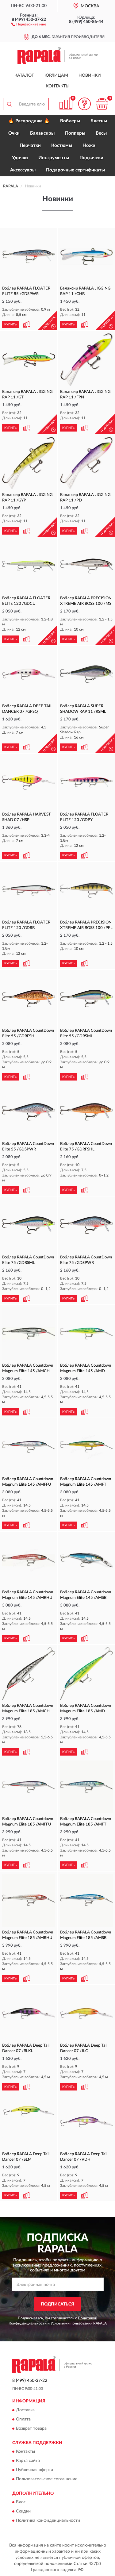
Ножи (89, 146)
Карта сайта (28, 2461)
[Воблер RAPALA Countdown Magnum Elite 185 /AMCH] (29, 1674)
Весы (101, 133)
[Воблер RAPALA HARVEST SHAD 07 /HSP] (29, 782)
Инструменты (54, 158)
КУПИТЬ (10, 324)
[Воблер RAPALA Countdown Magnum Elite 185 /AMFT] (87, 1787)
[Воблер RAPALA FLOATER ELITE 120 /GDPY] (87, 782)
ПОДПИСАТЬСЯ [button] (57, 2304)
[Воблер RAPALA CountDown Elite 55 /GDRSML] (87, 998)
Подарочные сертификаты (75, 170)
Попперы (75, 133)
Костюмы (62, 146)
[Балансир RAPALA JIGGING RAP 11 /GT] (29, 360)
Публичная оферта (34, 2470)
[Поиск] (9, 104)
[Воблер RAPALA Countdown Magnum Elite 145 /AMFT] (87, 1447)
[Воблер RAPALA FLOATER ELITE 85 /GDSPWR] (29, 257)
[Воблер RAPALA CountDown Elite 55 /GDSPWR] (29, 1112)
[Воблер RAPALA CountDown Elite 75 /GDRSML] (29, 1225)
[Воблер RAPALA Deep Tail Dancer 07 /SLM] (29, 2122)
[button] (29, 24)
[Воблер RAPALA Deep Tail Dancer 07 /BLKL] (29, 2014)
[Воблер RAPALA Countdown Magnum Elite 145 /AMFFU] (29, 1447)
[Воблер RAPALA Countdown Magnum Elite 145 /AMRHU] (29, 1560)
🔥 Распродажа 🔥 (29, 121)
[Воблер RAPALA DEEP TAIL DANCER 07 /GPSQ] (29, 674)
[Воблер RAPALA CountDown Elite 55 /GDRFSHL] (29, 998)
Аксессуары (23, 170)
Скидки (23, 2512)
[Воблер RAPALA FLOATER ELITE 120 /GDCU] (29, 566)
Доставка (25, 2410)
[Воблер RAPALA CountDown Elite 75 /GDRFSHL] (87, 1112)
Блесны (99, 121)
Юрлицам (56, 75)
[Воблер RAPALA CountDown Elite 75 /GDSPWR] (87, 1225)
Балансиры (42, 133)
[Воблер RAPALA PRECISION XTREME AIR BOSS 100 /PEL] (87, 891)
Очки (14, 133)
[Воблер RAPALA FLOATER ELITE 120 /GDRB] (29, 891)
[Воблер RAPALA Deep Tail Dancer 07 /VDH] (87, 2122)
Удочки (20, 158)
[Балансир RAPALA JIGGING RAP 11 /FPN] (87, 360)
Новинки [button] (90, 75)
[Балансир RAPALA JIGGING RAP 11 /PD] (87, 463)
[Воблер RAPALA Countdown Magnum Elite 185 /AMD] (87, 1674)
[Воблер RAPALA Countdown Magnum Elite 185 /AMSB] (87, 1900)
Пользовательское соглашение (47, 2479)
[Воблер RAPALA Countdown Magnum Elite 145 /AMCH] (29, 1334)
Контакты (58, 86)
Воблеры (70, 121)
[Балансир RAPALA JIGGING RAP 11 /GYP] (29, 463)
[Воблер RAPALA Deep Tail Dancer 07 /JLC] (87, 2014)
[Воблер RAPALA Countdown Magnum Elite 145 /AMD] (87, 1334)
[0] (102, 104)
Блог (21, 2502)
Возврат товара (31, 2428)
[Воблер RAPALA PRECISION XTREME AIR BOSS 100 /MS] (87, 566)
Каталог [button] (24, 75)
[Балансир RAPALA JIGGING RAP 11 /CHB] (87, 257)
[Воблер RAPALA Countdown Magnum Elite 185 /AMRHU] (29, 1900)
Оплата (23, 2419)
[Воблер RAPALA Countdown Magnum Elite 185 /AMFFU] (29, 1787)
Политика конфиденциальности (48, 2521)
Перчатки (30, 146)
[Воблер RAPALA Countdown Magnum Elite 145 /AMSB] (87, 1560)
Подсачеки (91, 158)
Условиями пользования (71, 2323)
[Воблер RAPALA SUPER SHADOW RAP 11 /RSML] (87, 674)
